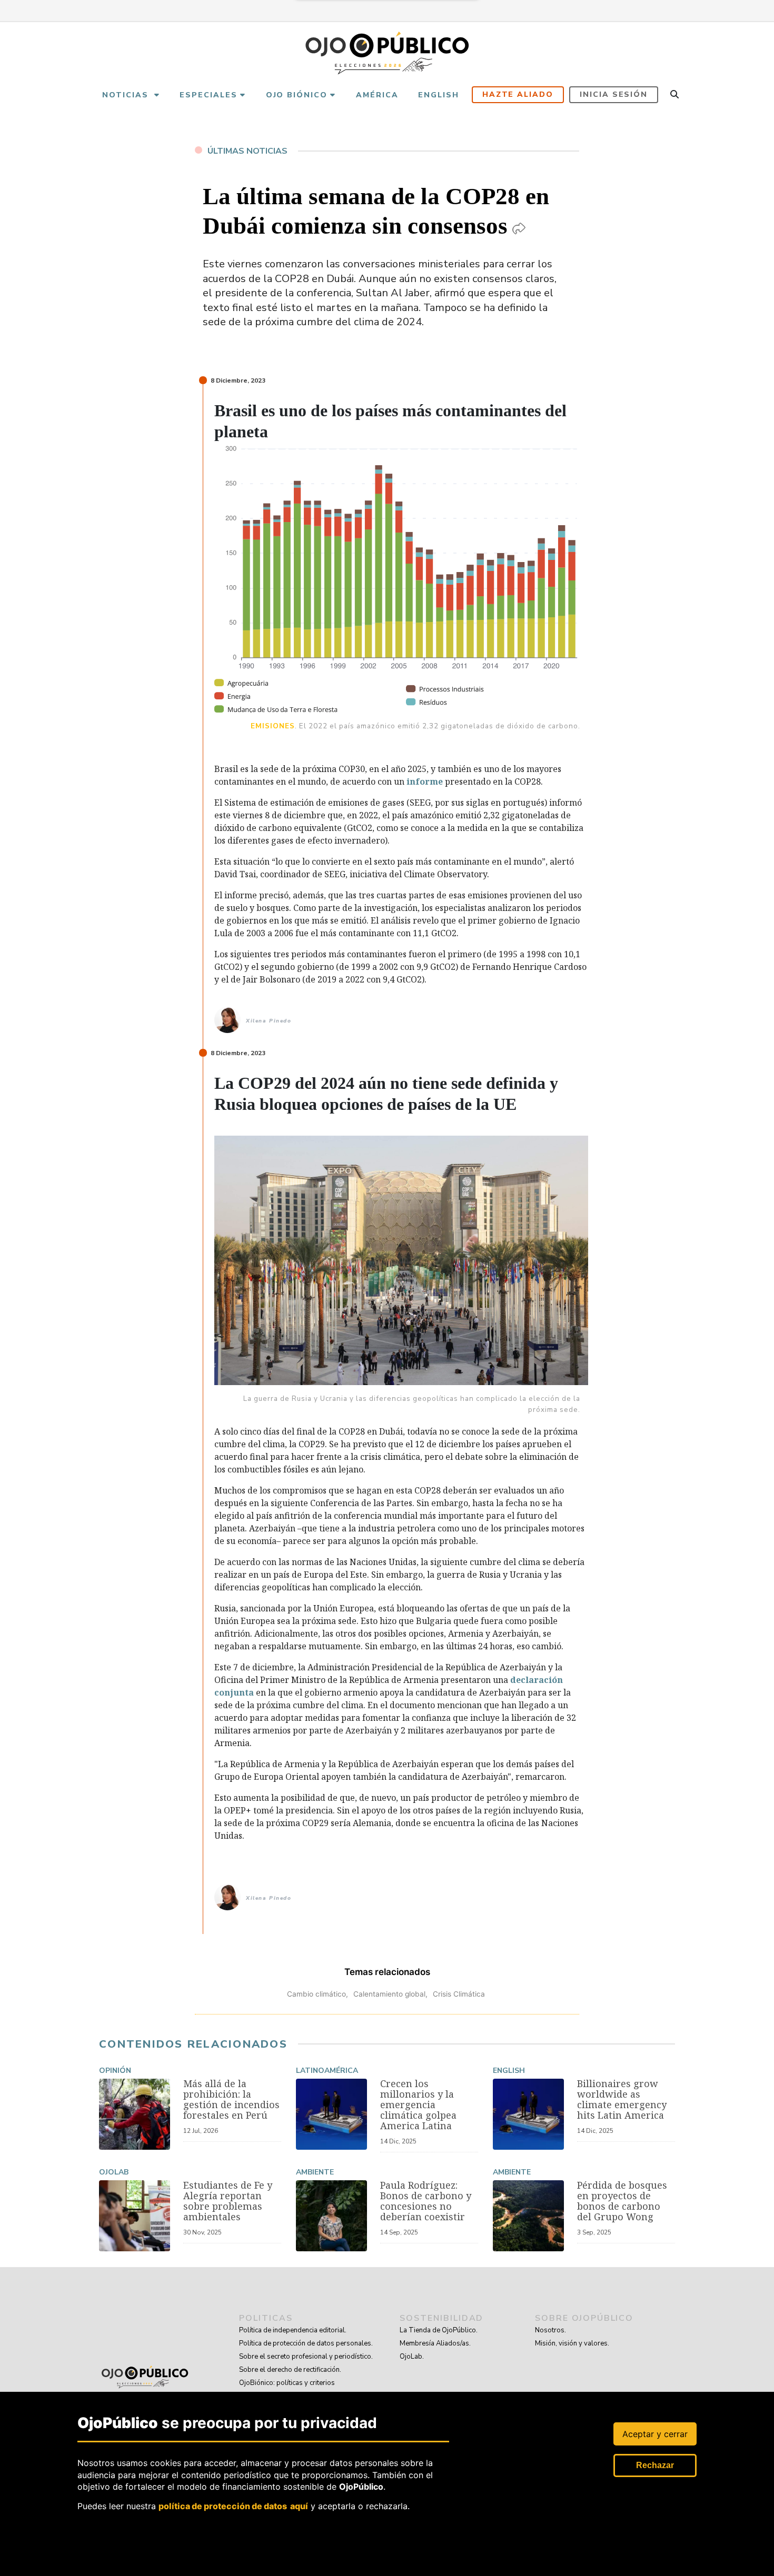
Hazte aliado (518, 94)
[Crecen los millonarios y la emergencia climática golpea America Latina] (331, 2114)
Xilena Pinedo (269, 1021)
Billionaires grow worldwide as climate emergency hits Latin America (622, 2099)
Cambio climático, (317, 1994)
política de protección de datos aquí (233, 2505)
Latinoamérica (327, 2071)
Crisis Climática (459, 1994)
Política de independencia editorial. (293, 2330)
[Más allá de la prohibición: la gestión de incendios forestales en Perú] (135, 2114)
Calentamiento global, (390, 1994)
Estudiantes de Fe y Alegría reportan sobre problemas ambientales (228, 2201)
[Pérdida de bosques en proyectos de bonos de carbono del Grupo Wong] (528, 2216)
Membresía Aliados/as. (435, 2343)
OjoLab (114, 2172)
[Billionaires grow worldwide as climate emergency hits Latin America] (528, 2114)
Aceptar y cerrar (655, 2434)
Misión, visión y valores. (572, 2343)
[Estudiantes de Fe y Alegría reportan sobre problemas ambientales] (135, 2216)
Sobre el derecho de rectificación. (290, 2370)
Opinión (115, 2071)
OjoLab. (412, 2357)
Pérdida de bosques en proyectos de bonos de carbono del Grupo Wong (622, 2201)
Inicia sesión (614, 94)
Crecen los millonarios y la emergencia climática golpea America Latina (418, 2104)
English (509, 2071)
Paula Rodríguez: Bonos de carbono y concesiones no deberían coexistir (426, 2201)
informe (425, 781)
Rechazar (655, 2465)
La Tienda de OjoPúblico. (439, 2330)
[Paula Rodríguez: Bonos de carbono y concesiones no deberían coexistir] (331, 2216)
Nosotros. (550, 2330)
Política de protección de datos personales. (306, 2343)
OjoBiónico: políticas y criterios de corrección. (287, 2389)
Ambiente (315, 2172)
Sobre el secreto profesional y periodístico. (306, 2357)
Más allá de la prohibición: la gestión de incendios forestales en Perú (231, 2099)
